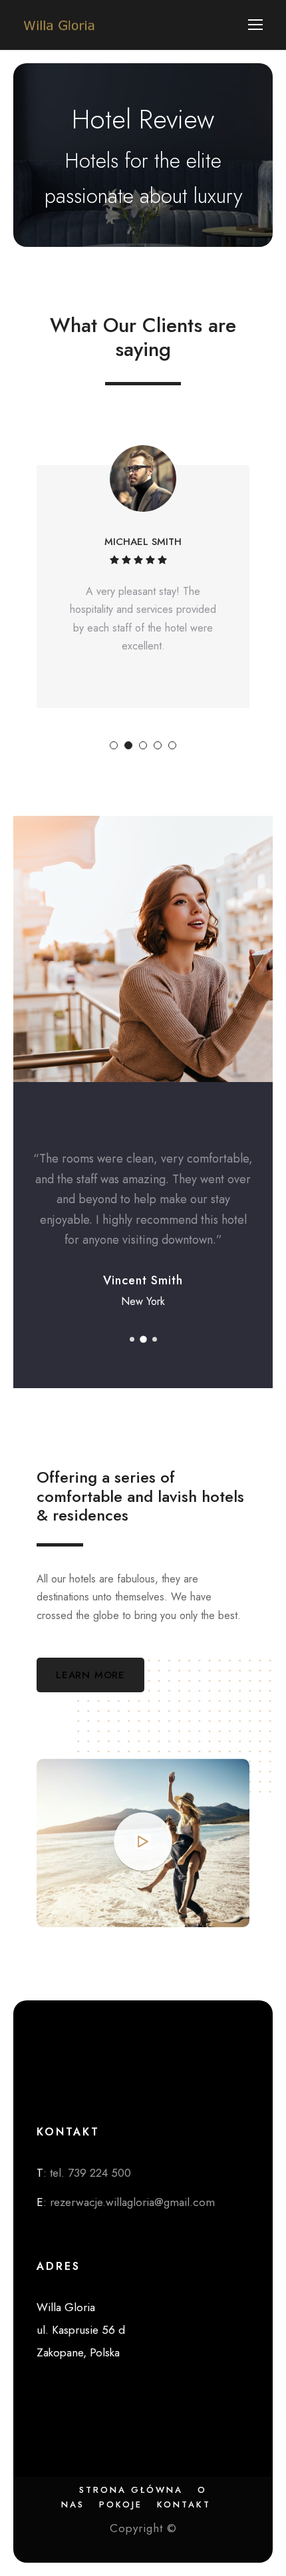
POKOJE (121, 2504)
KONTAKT (184, 2504)
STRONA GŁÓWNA (131, 2490)
